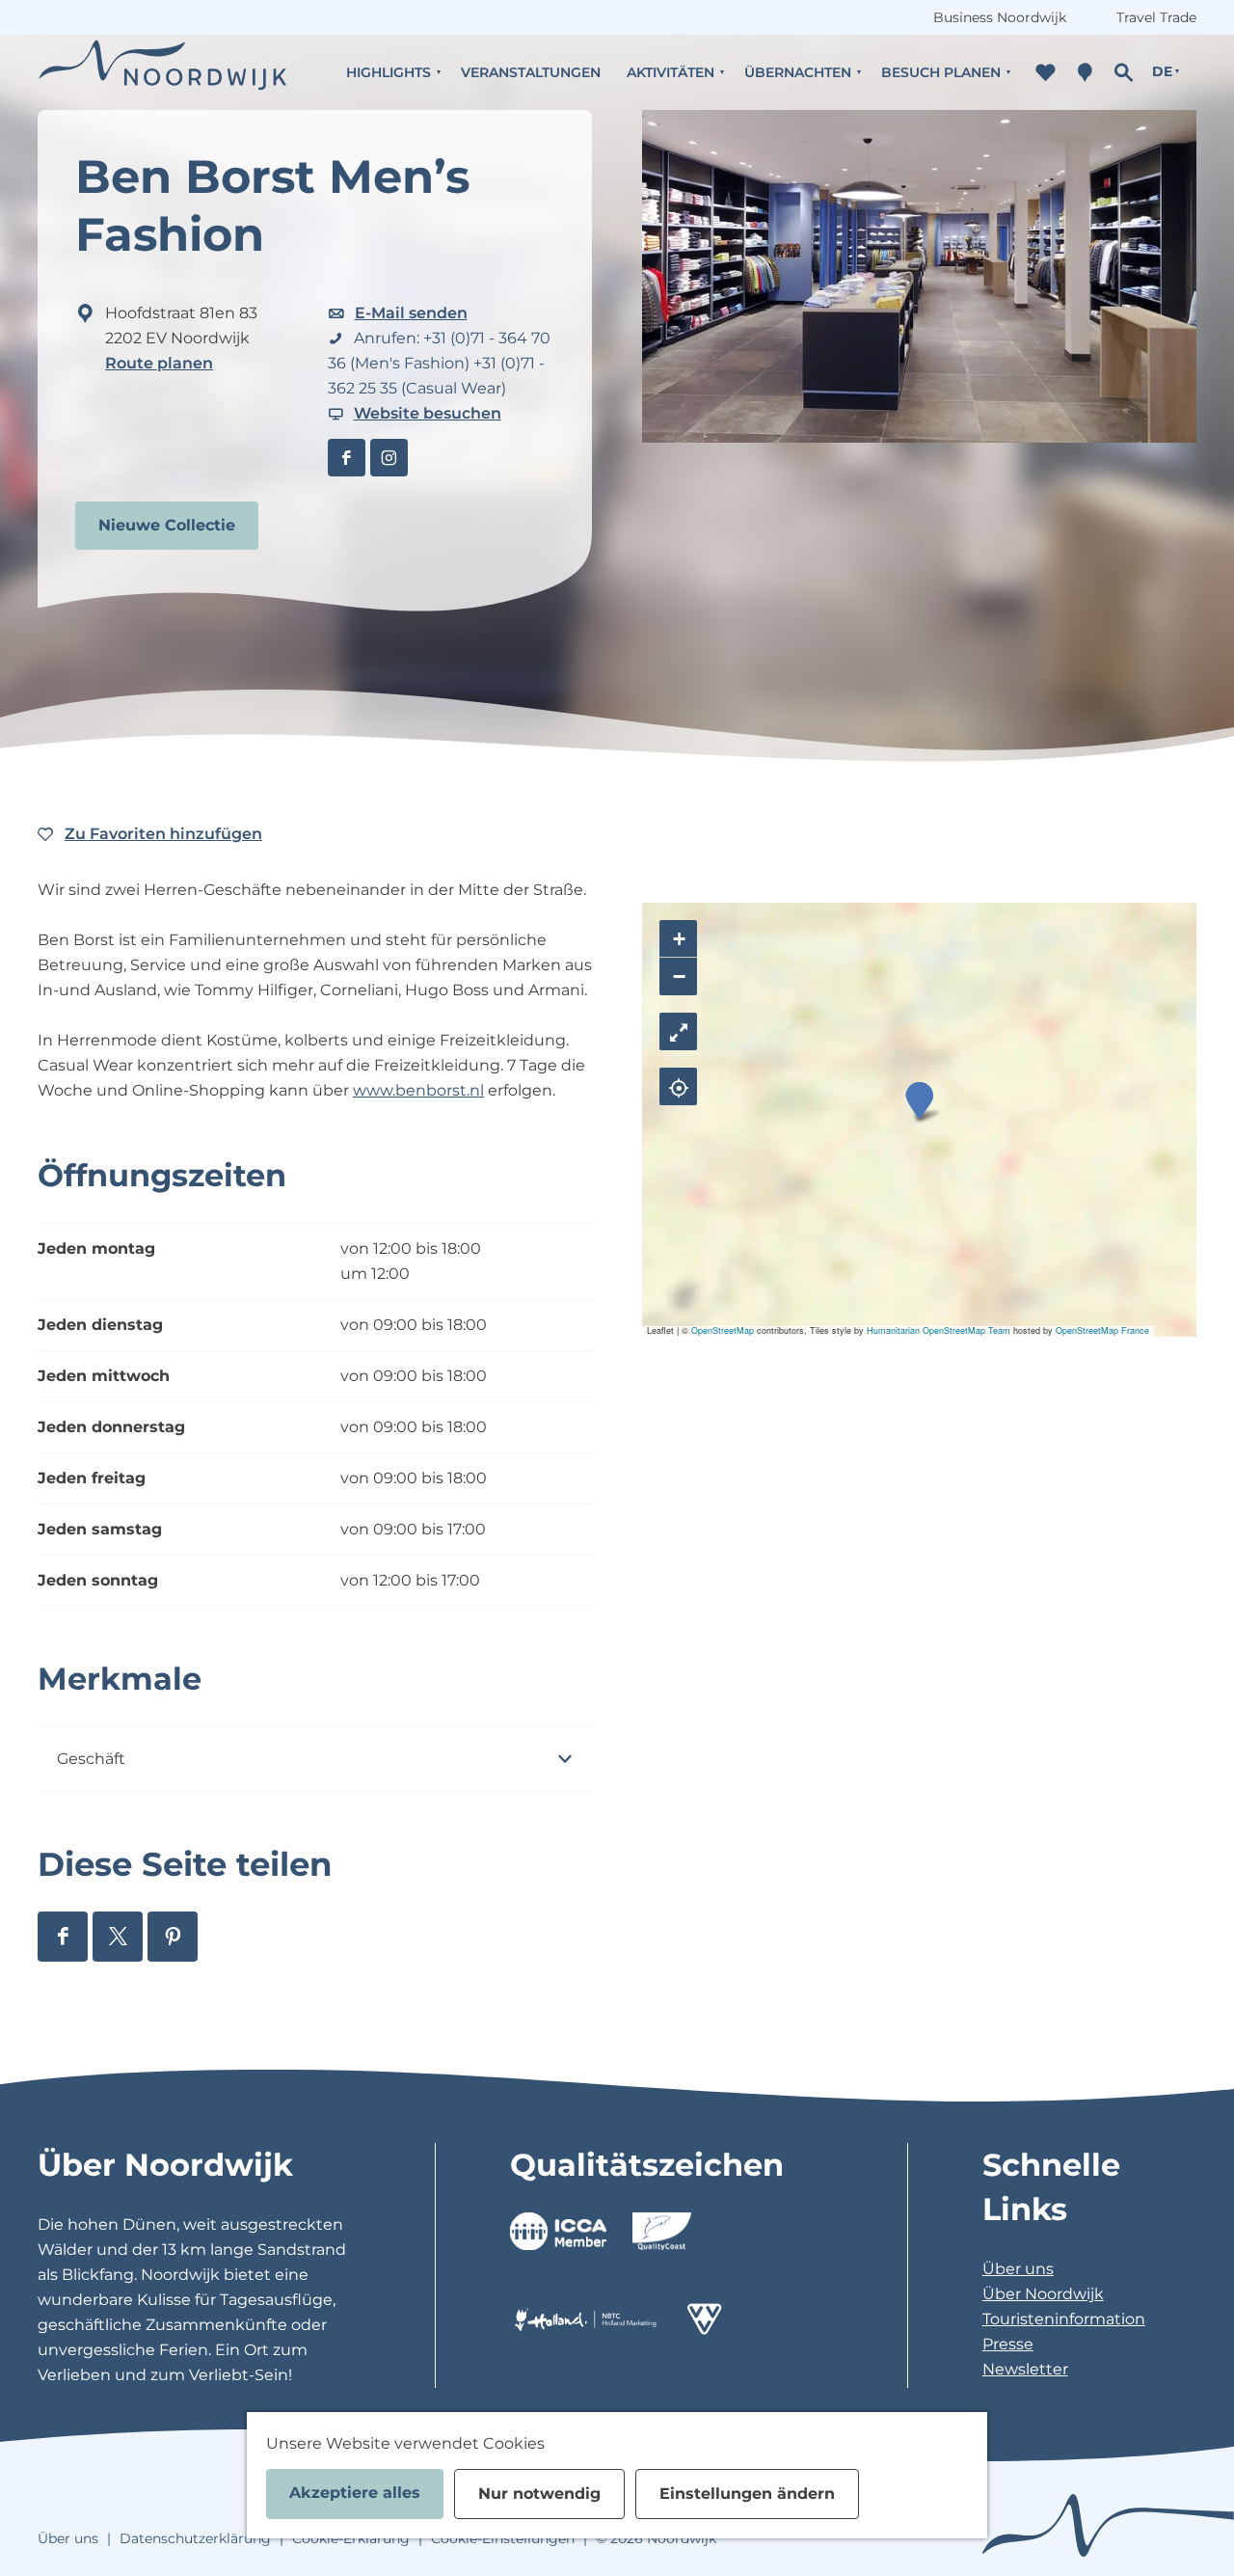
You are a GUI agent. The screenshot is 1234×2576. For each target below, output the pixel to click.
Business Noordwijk (1000, 17)
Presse (1008, 2344)
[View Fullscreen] (678, 1031)
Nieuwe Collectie (167, 525)
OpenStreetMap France (1102, 1330)
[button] (919, 1101)
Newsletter (1025, 2369)
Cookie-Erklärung (351, 2538)
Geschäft (91, 1759)
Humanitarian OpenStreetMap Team (939, 1330)
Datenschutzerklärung (195, 2538)
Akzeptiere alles (355, 2493)
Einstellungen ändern (747, 2494)
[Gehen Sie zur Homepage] (163, 72)
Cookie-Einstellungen (503, 2538)
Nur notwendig (539, 2494)
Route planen (159, 363)
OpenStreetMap (723, 1330)
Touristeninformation (1064, 2319)
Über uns (1018, 2269)
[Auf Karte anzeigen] (678, 1086)
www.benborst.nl (418, 1090)
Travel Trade (1156, 17)
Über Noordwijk (1043, 2294)
